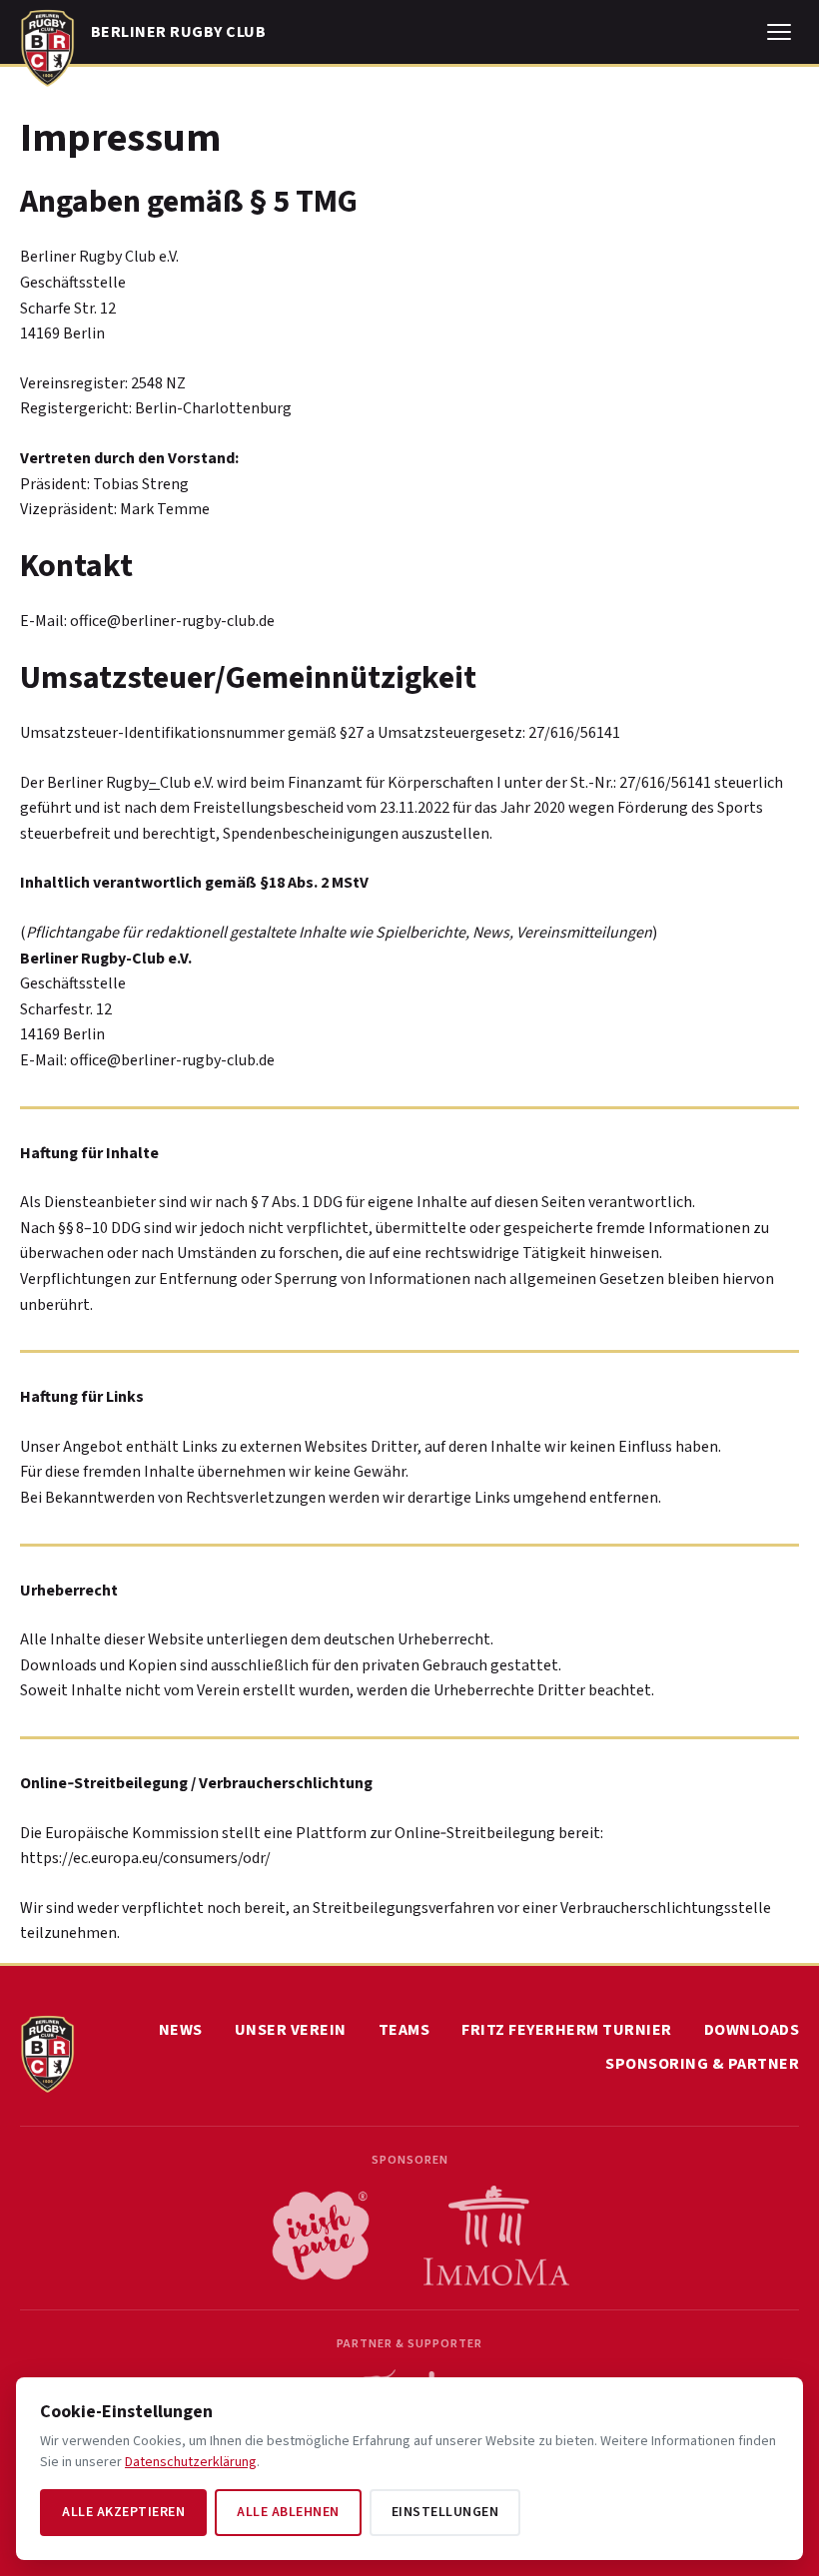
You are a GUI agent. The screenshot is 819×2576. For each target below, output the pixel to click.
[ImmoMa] (496, 2236)
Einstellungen (445, 2512)
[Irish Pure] (321, 2236)
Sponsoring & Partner (702, 2064)
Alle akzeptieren (123, 2512)
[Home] (47, 44)
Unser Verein (291, 2030)
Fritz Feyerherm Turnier (567, 2030)
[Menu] (779, 32)
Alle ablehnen (288, 2512)
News (181, 2030)
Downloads (752, 2030)
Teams (405, 2030)
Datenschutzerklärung (191, 2462)
